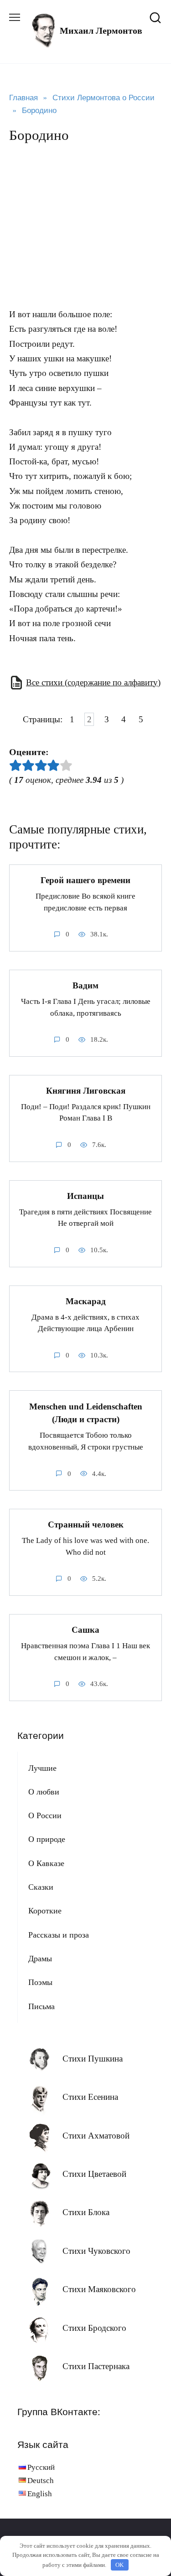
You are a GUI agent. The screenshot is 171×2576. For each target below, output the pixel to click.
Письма (41, 2006)
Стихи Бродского (94, 2328)
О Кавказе (46, 1863)
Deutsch (41, 2481)
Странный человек (86, 1525)
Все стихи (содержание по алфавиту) (93, 682)
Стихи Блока (86, 2212)
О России (45, 1815)
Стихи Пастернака (96, 2366)
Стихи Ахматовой (96, 2136)
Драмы (40, 1959)
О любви (44, 1792)
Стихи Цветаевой (94, 2174)
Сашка (85, 1630)
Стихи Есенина (90, 2097)
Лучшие (42, 1768)
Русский (41, 2467)
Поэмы (40, 1982)
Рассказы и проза (59, 1935)
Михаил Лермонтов (101, 31)
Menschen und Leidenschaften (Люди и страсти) (86, 1413)
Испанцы (85, 1196)
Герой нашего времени (85, 880)
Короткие (45, 1911)
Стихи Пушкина (93, 2059)
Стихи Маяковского (99, 2289)
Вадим (85, 985)
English (40, 2494)
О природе (47, 1839)
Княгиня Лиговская (86, 1091)
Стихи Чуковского (96, 2251)
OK (119, 2565)
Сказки (41, 1887)
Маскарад (86, 1301)
